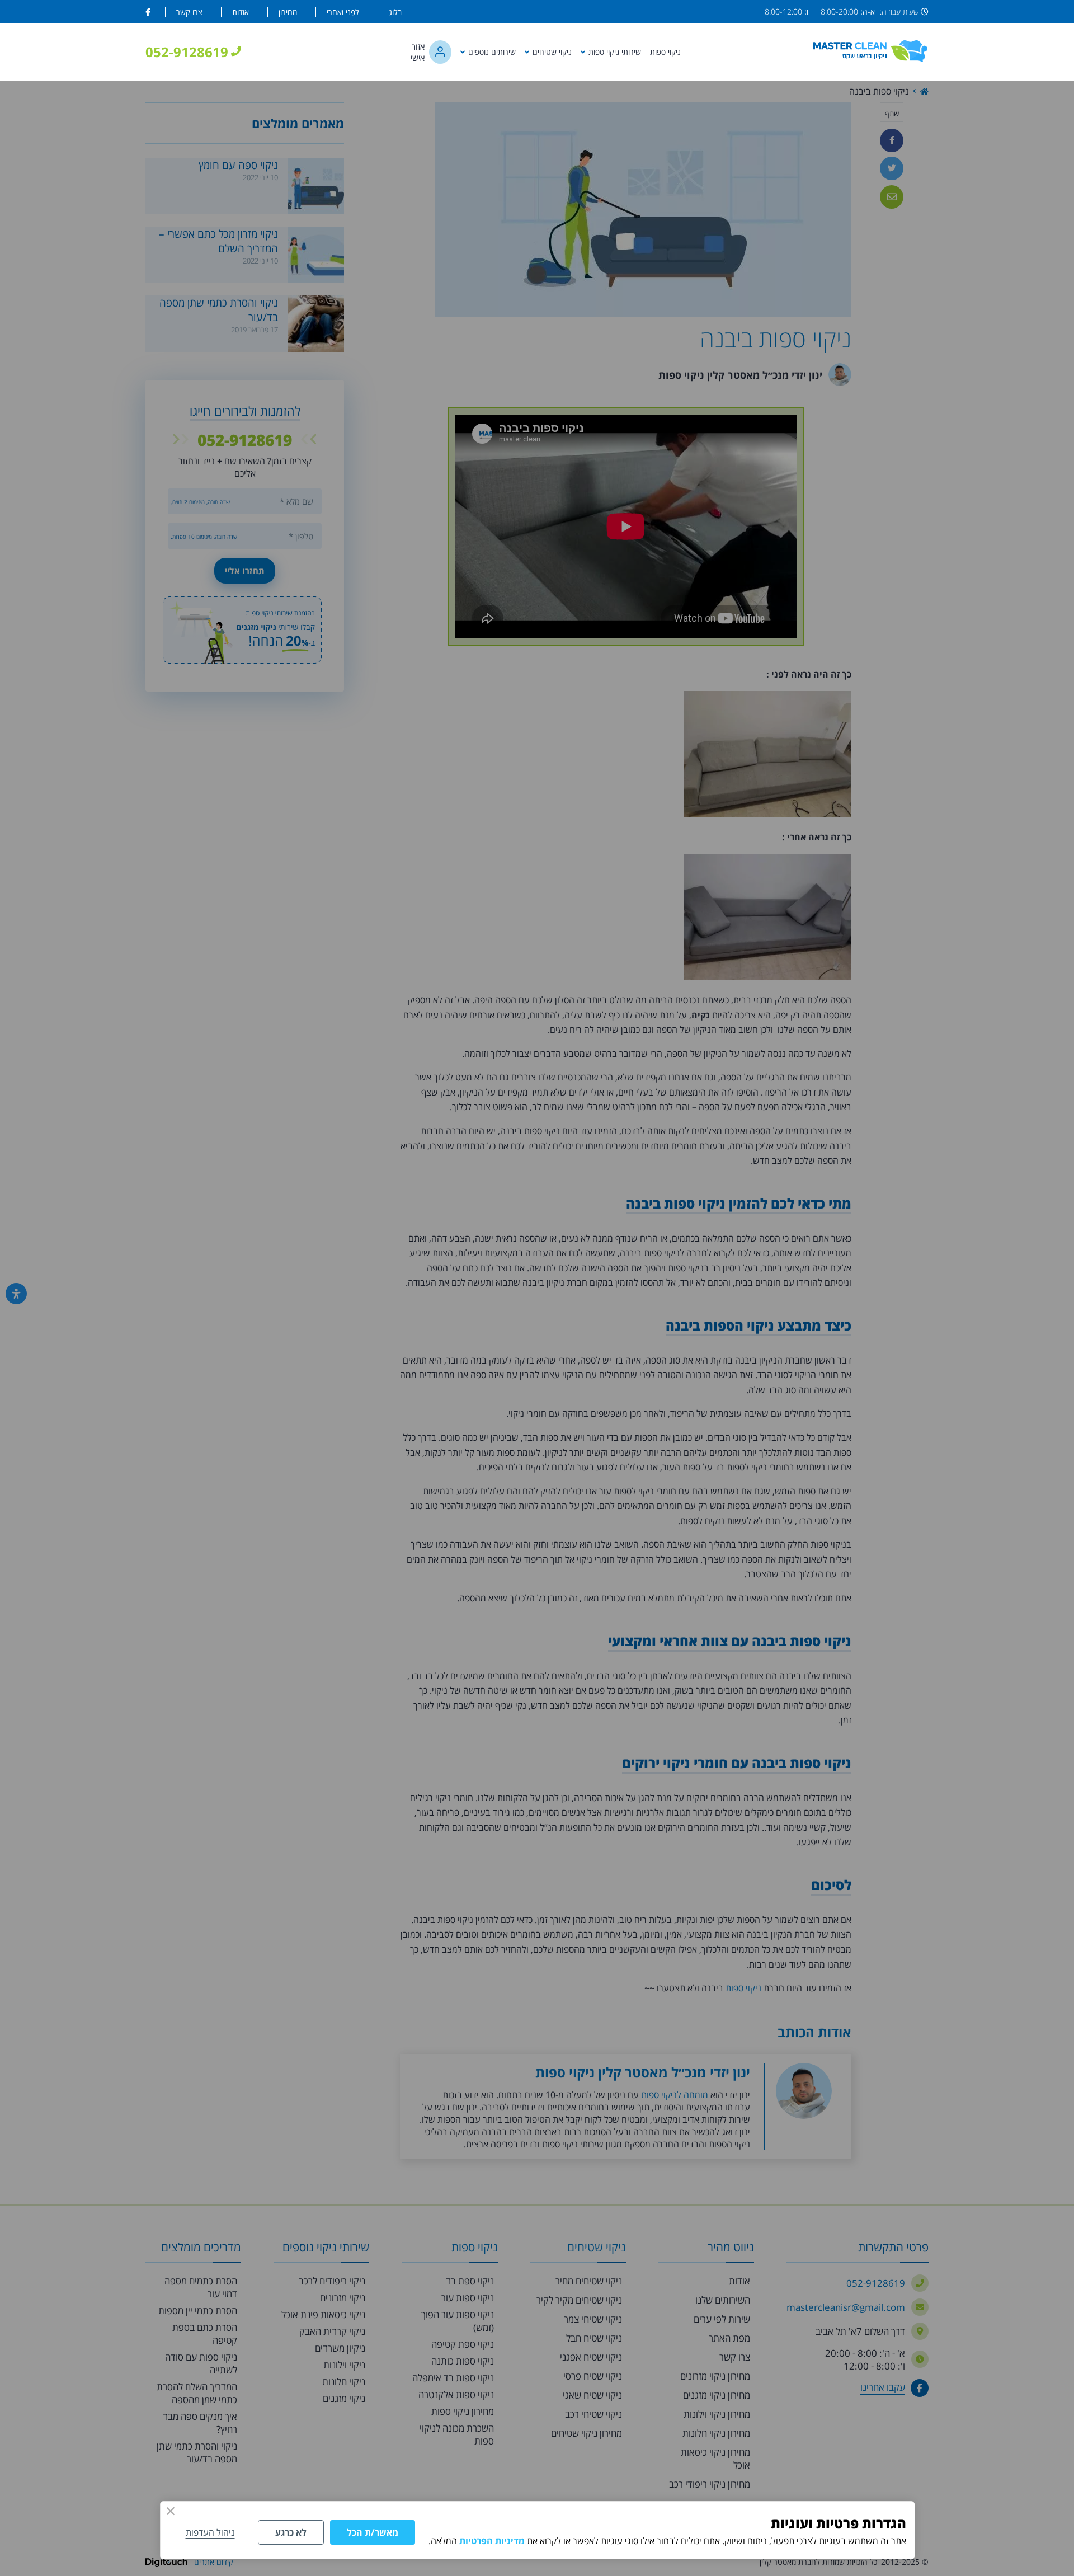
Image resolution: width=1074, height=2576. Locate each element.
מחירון (288, 12)
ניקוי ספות (665, 52)
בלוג (395, 12)
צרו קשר (189, 12)
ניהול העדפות (210, 2532)
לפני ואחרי (343, 12)
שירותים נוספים (492, 52)
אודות (241, 12)
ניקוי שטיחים (552, 52)
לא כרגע (291, 2532)
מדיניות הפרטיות (492, 2541)
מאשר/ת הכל (373, 2532)
